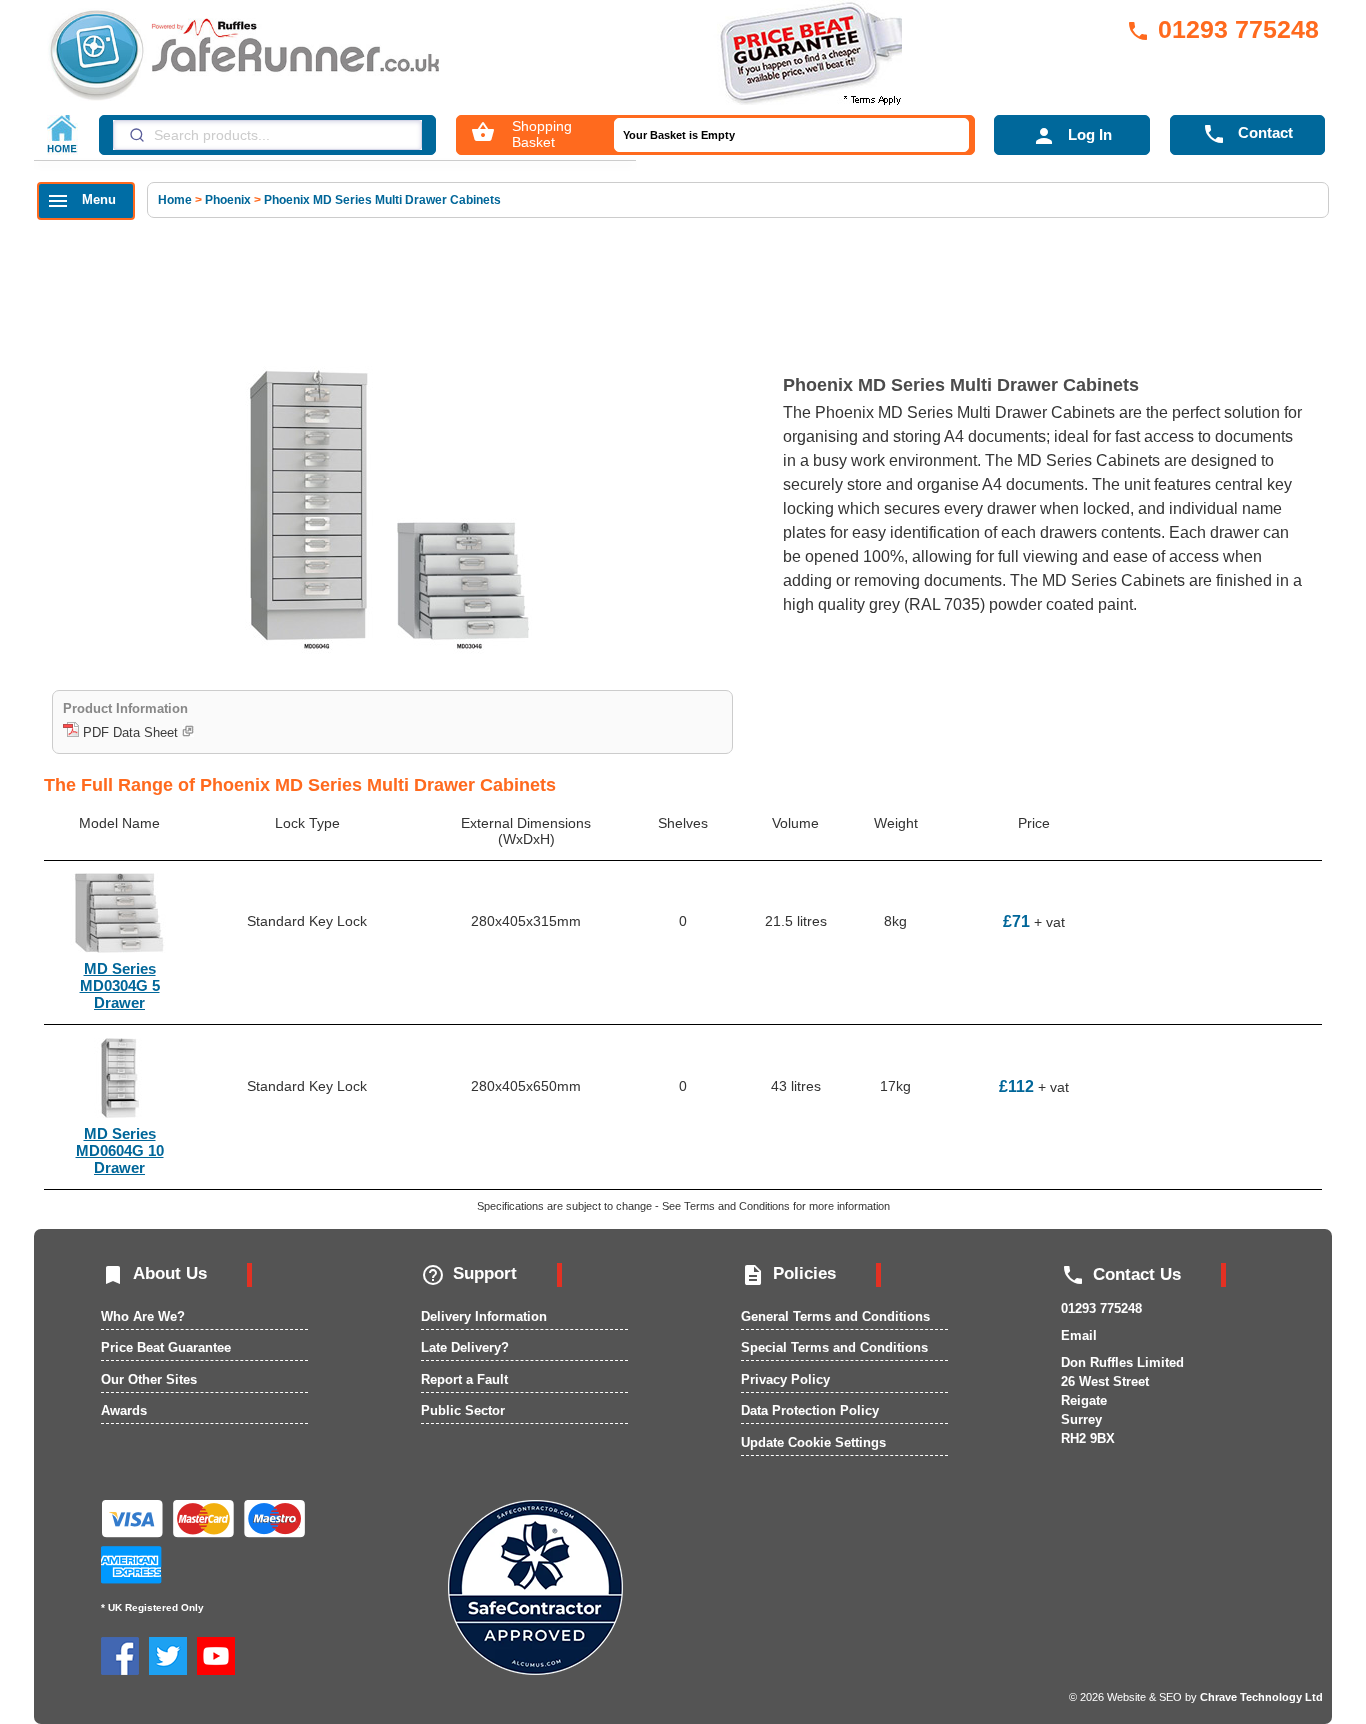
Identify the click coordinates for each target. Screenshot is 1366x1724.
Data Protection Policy (810, 1410)
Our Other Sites (149, 1379)
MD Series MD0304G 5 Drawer (120, 985)
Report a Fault (464, 1379)
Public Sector (463, 1410)
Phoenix (228, 200)
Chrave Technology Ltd (1261, 1697)
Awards (124, 1410)
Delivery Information (484, 1316)
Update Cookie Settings (813, 1442)
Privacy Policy (785, 1379)
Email (1079, 1335)
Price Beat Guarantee (166, 1347)
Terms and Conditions (737, 1206)
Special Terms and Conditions (834, 1347)
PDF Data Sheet (130, 732)
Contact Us (1121, 1274)
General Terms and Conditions (835, 1316)
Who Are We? (143, 1316)
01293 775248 (1222, 29)
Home (176, 200)
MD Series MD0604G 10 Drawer (120, 1150)
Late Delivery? (465, 1347)
